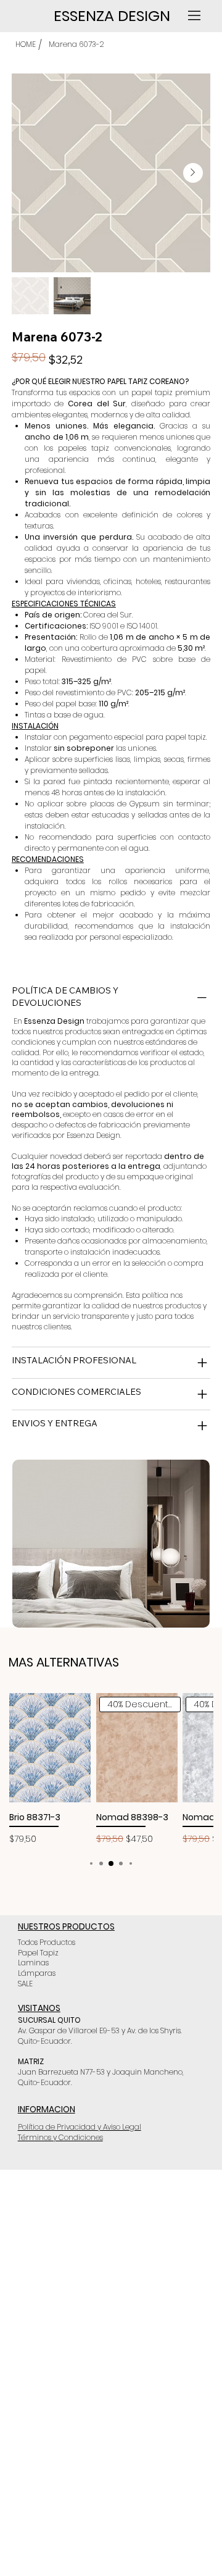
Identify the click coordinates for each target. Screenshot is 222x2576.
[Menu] (195, 15)
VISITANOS (39, 2008)
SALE (25, 1984)
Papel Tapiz (38, 1953)
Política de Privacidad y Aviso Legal (80, 2127)
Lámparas (37, 1973)
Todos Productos (47, 1942)
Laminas (33, 1963)
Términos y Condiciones (60, 2137)
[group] (111, 1769)
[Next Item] (193, 173)
